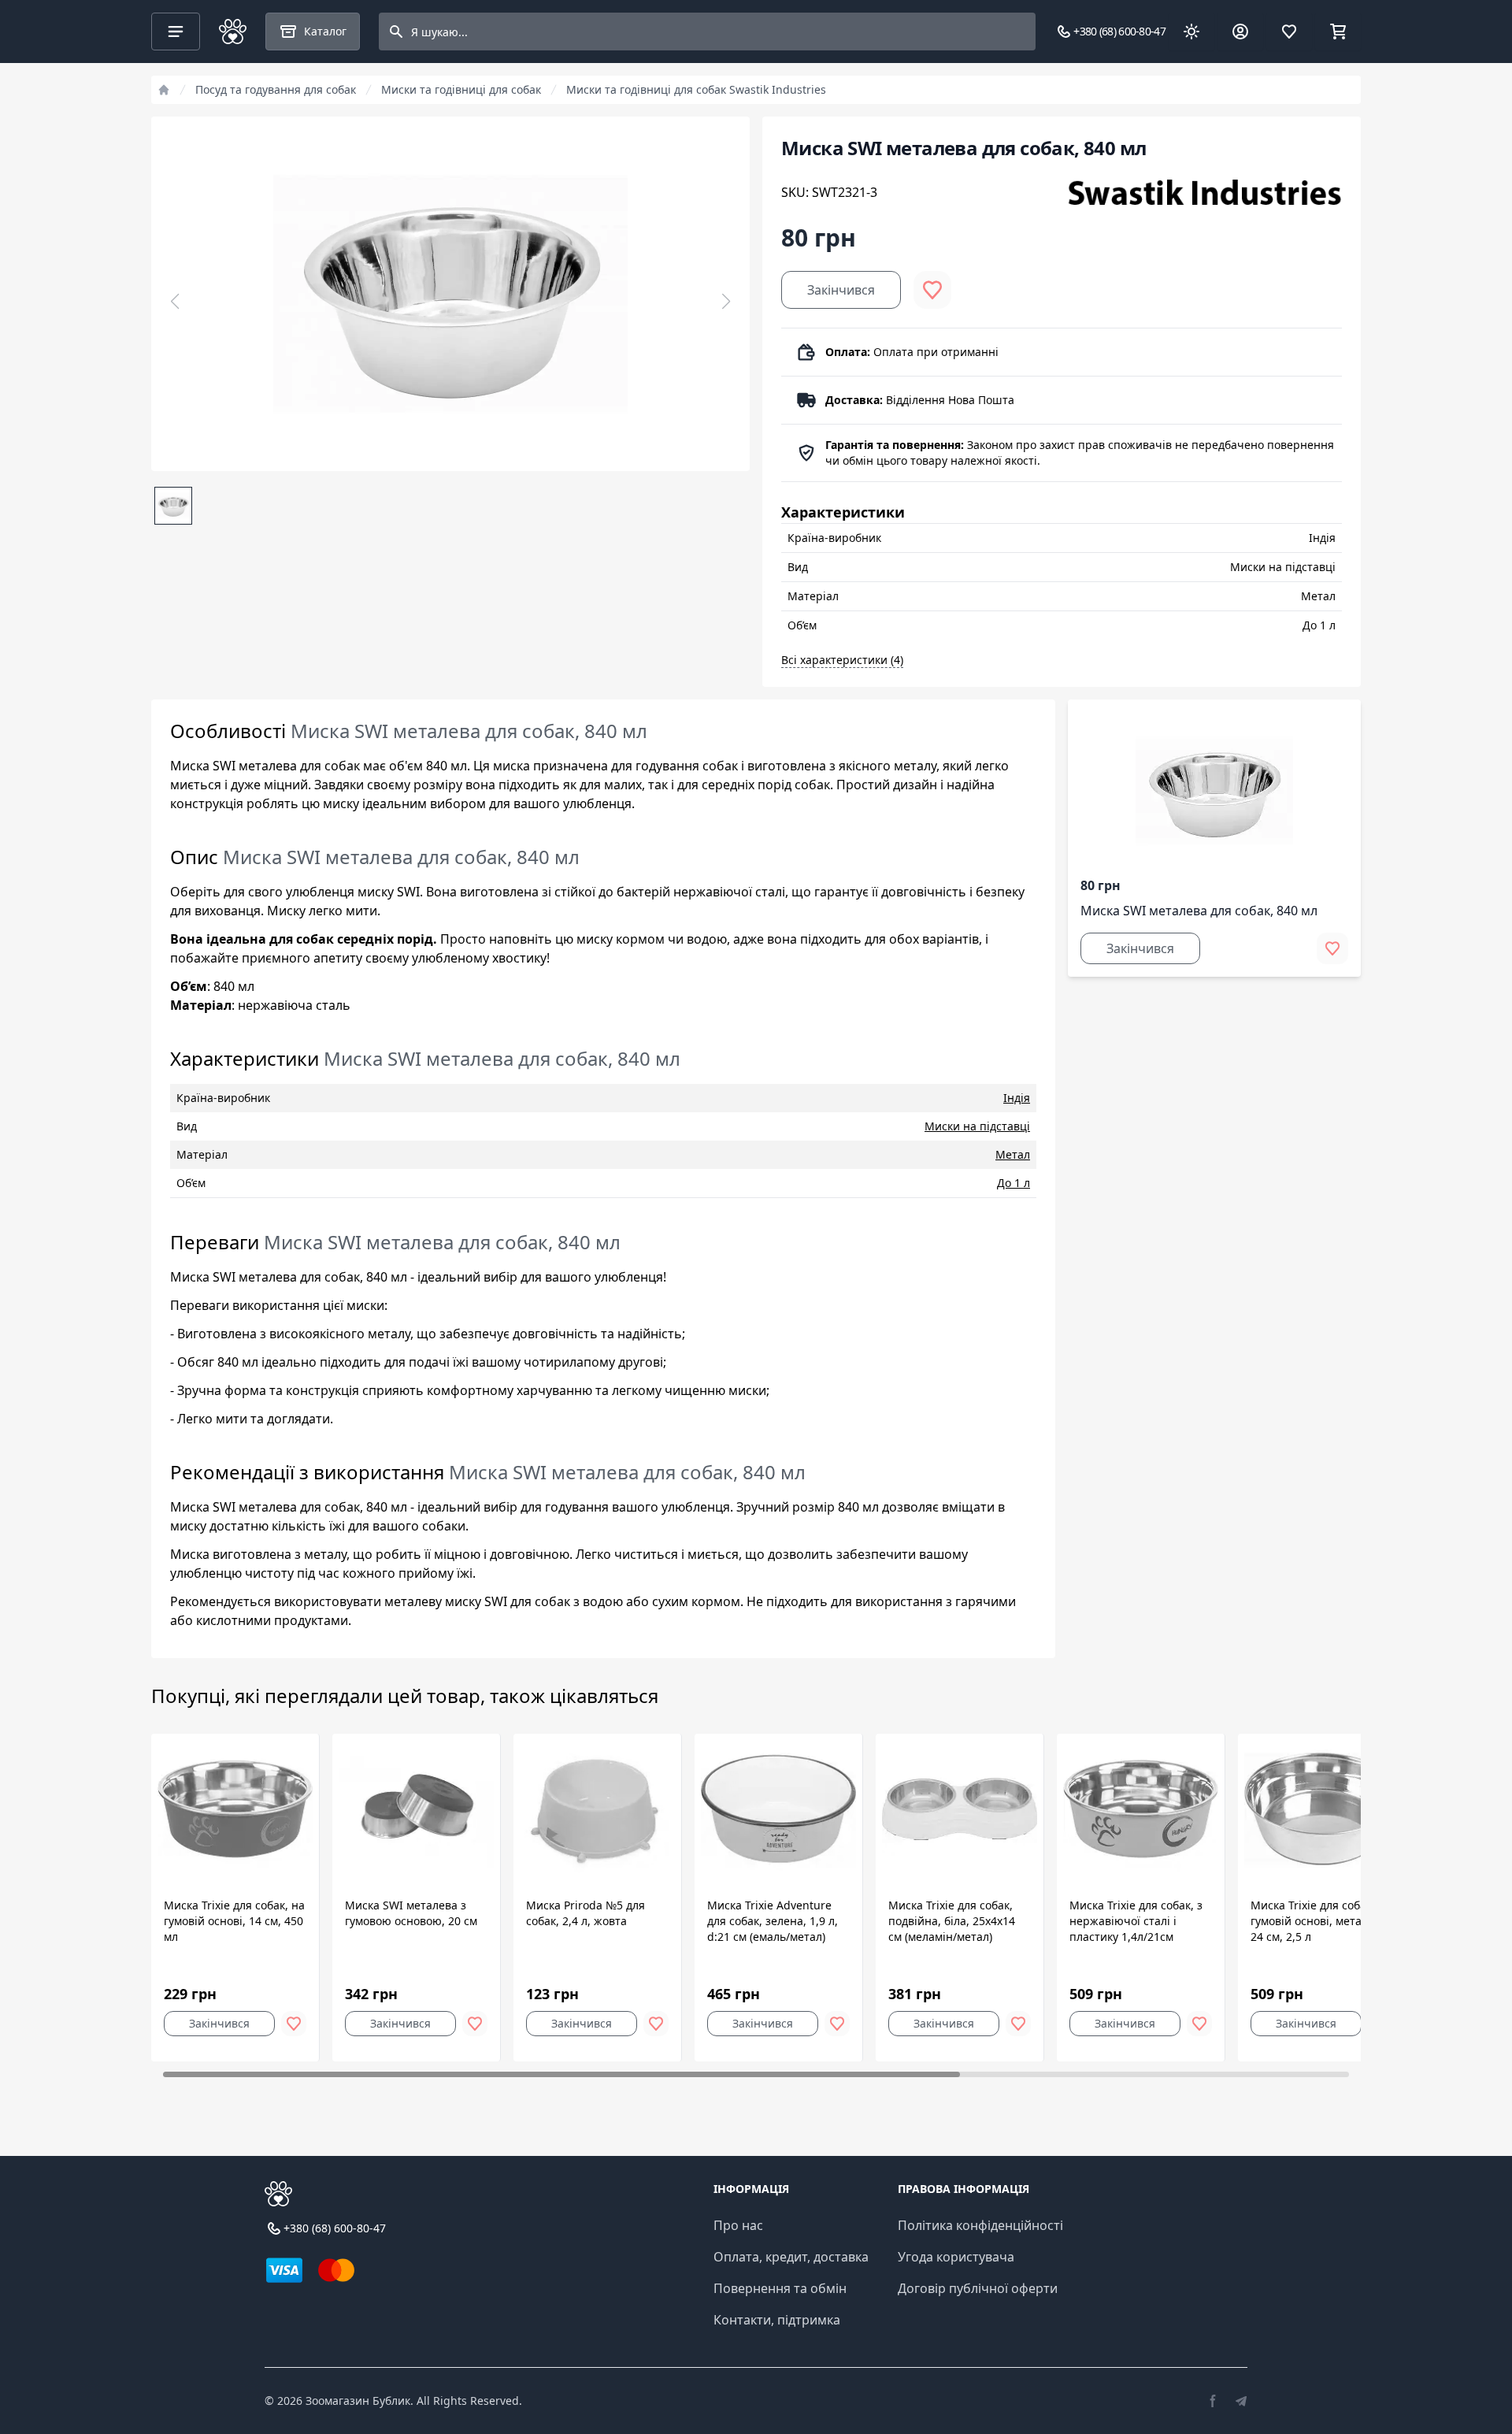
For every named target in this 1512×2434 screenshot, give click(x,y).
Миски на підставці (977, 1126)
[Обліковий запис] (1240, 32)
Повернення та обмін (780, 2288)
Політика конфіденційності (980, 2225)
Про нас (738, 2225)
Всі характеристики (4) (842, 660)
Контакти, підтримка (777, 2320)
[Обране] (1289, 32)
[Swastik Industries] (1204, 192)
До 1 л (1014, 1183)
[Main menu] (176, 32)
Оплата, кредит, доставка (791, 2257)
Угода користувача (956, 2257)
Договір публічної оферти (978, 2288)
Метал (1013, 1154)
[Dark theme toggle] (1191, 32)
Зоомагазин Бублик (358, 2401)
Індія (1017, 1098)
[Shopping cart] (1338, 32)
